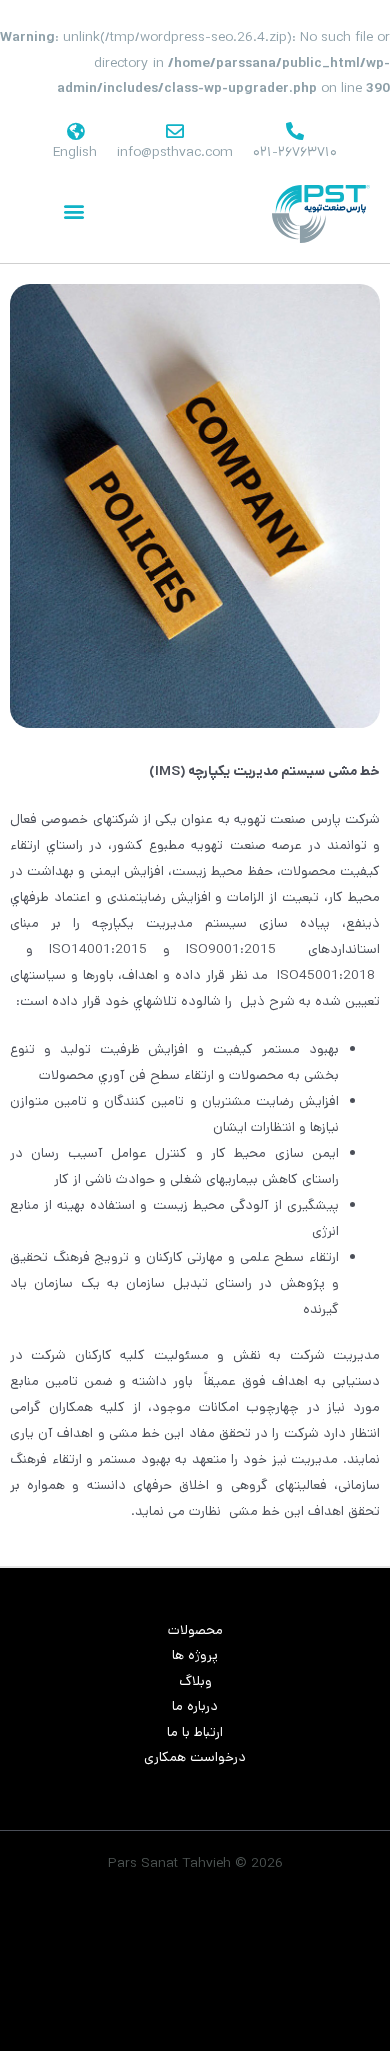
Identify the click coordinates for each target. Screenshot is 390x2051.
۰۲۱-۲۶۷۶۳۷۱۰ (295, 152)
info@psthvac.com (175, 152)
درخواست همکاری (195, 1757)
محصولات (195, 1630)
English (75, 152)
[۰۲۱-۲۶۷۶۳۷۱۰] (295, 131)
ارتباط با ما (195, 1732)
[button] (73, 211)
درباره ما (195, 1706)
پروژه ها (195, 1655)
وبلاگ (195, 1681)
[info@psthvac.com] (175, 131)
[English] (75, 131)
